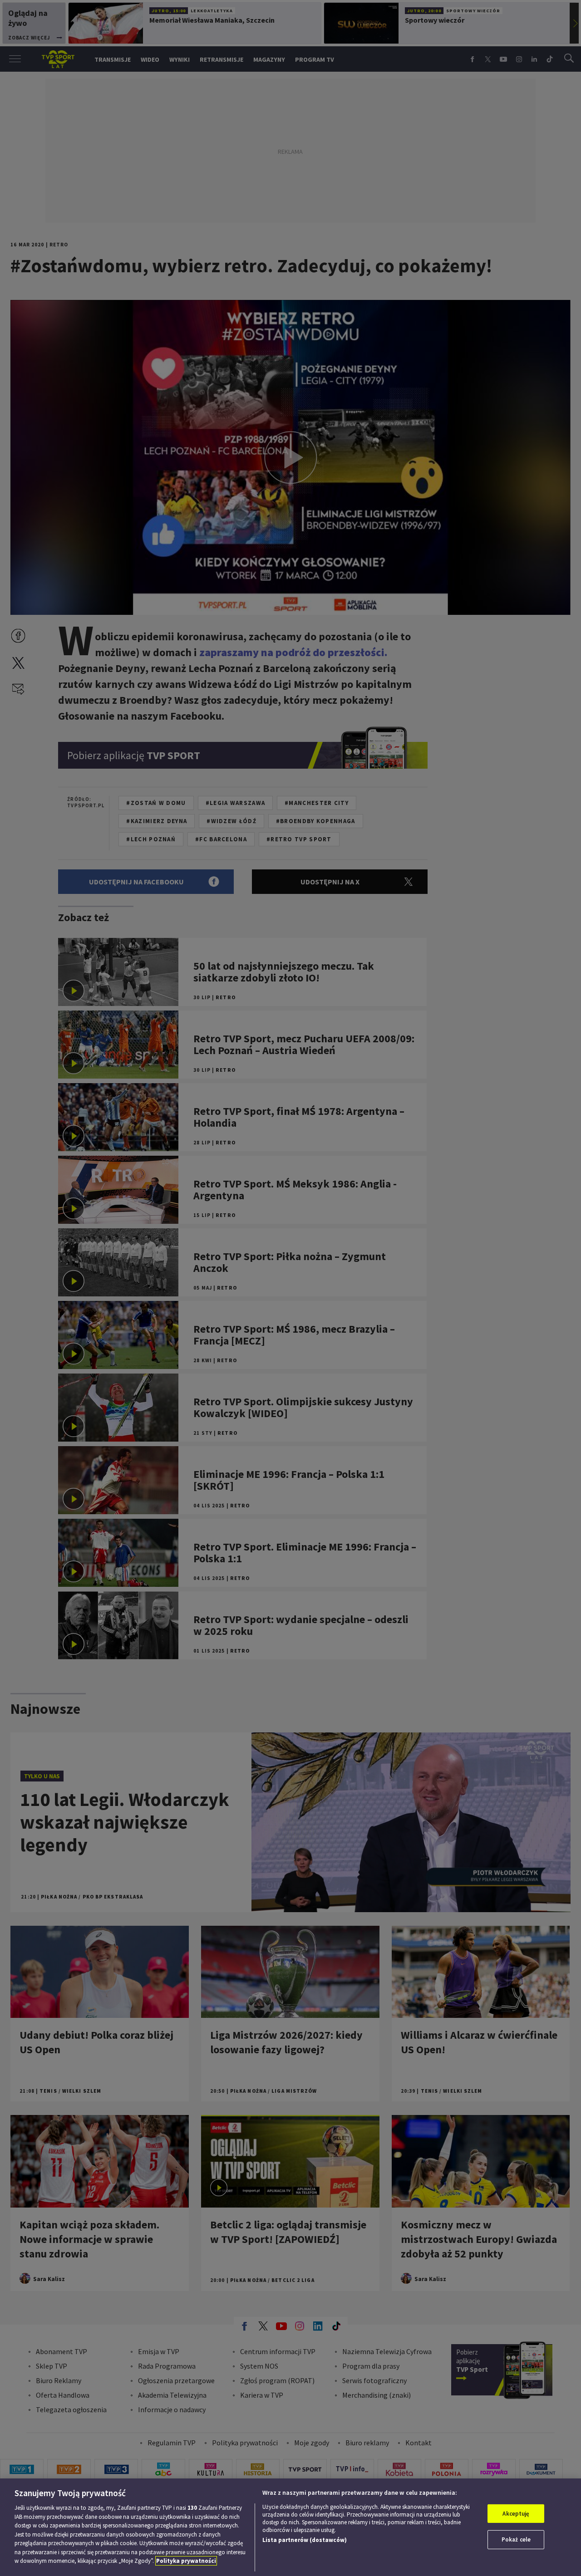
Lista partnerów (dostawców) (305, 2540)
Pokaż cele (516, 2539)
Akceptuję (516, 2514)
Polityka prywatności (186, 2561)
